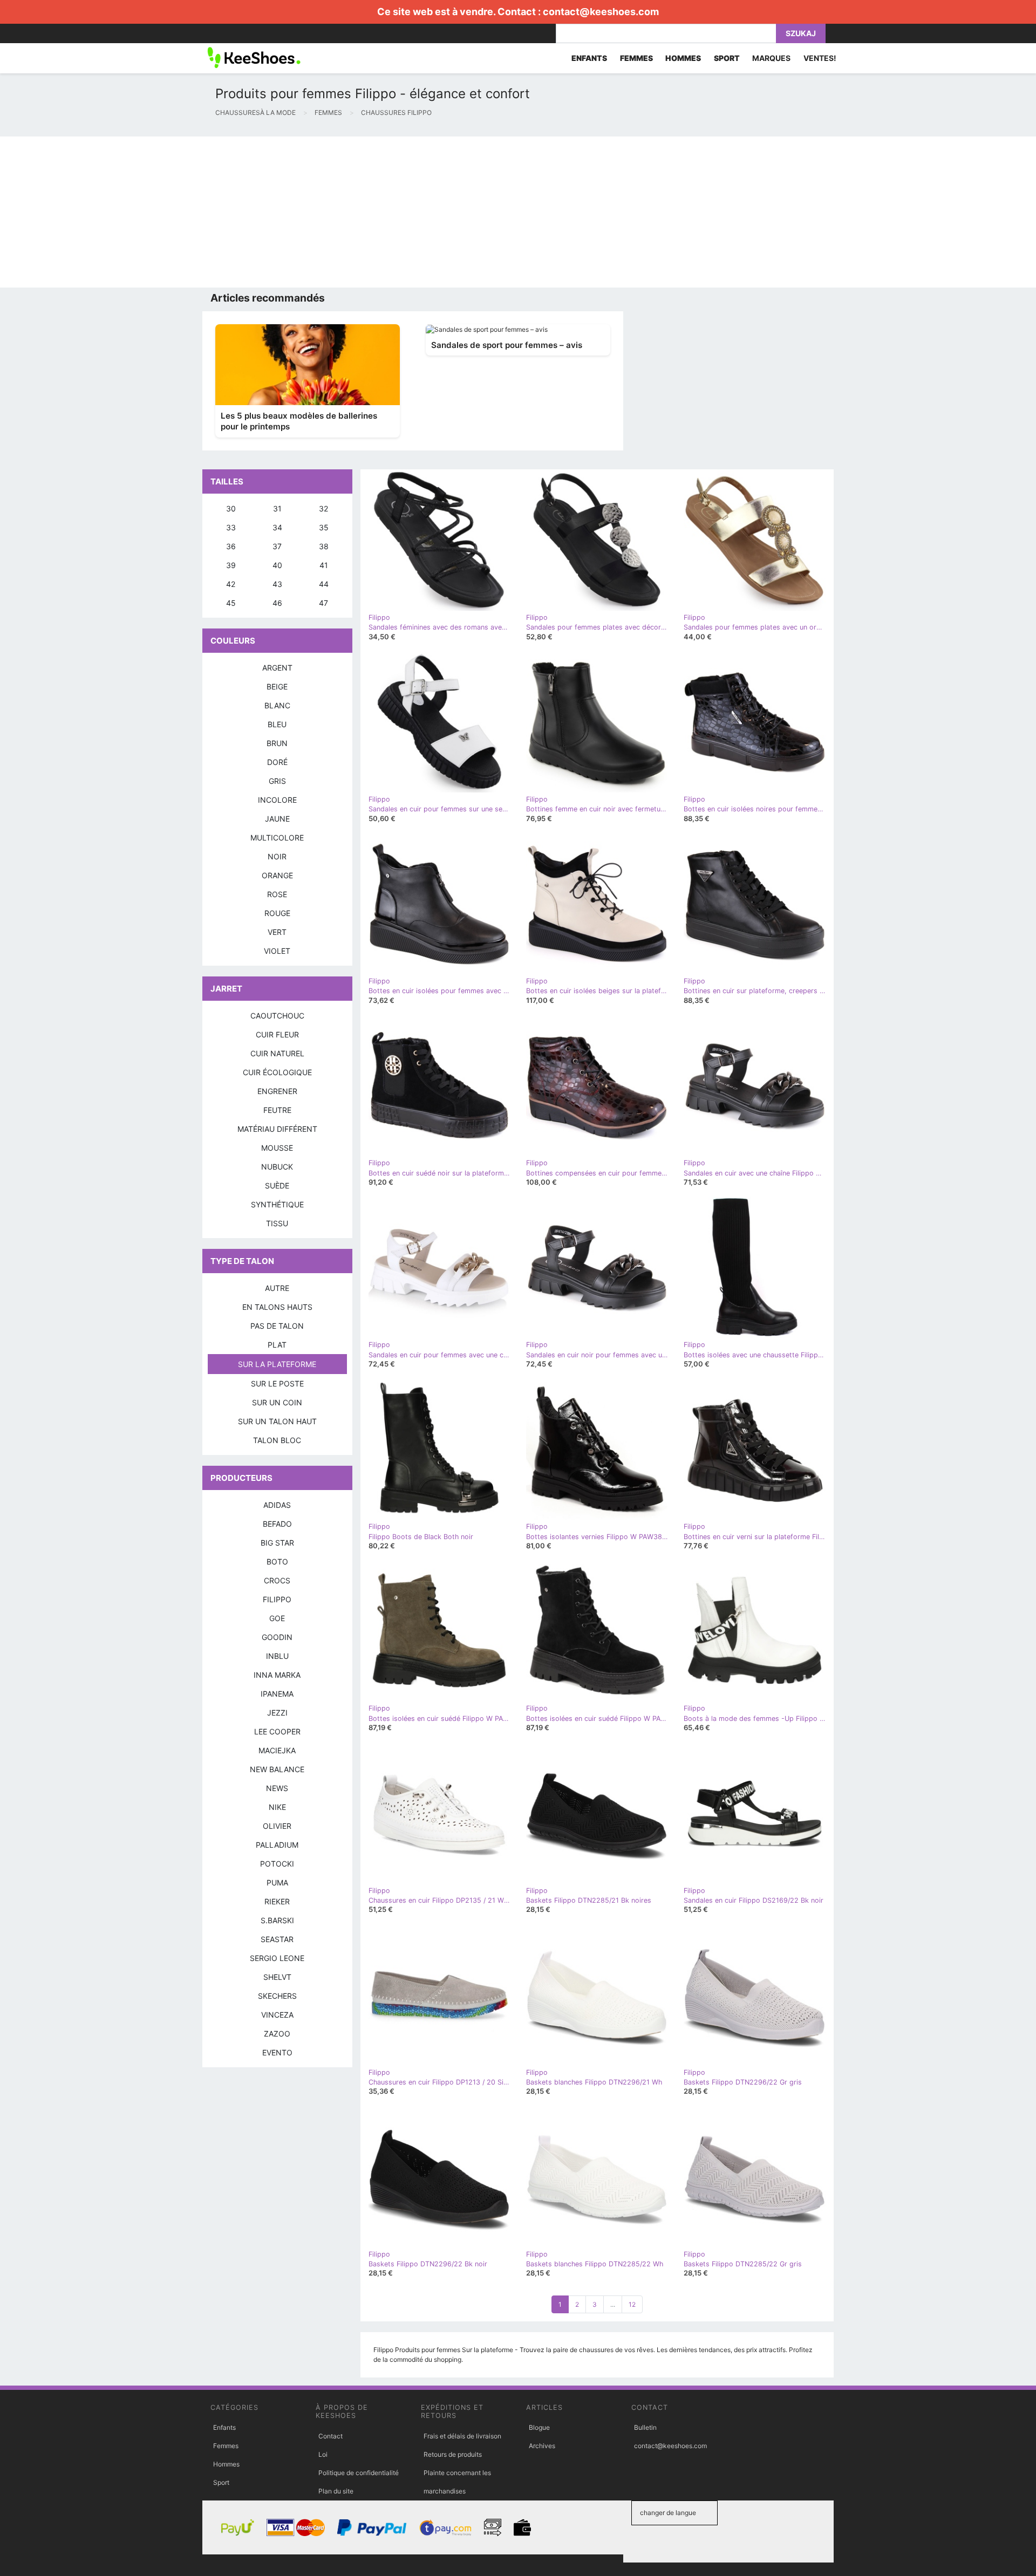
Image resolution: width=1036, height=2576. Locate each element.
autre (277, 1288)
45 (231, 603)
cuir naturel (277, 1053)
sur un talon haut (277, 1421)
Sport (221, 2482)
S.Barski (277, 1920)
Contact (330, 2436)
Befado (277, 1524)
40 (277, 565)
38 (324, 546)
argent (277, 668)
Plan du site (336, 2491)
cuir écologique (277, 1072)
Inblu (277, 1656)
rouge (277, 913)
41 (324, 565)
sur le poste (277, 1383)
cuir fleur (277, 1034)
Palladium (277, 1845)
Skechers (277, 1996)
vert (277, 932)
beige (277, 686)
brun (277, 743)
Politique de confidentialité (359, 2473)
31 (277, 508)
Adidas (277, 1505)
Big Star (277, 1543)
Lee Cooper (277, 1731)
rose (277, 894)
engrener (277, 1091)
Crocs (277, 1580)
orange (277, 875)
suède (277, 1185)
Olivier (277, 1826)
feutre (277, 1110)
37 (277, 546)
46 (277, 603)
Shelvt (277, 1977)
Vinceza (277, 2015)
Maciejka (277, 1750)
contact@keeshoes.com (601, 12)
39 (231, 565)
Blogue (539, 2427)
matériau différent (277, 1129)
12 (632, 2304)
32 (323, 508)
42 (231, 584)
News (277, 1788)
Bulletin (645, 2427)
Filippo (277, 1599)
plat (277, 1345)
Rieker (277, 1901)
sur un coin (277, 1402)
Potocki (277, 1864)
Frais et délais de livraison (462, 2436)
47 (323, 603)
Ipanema (277, 1694)
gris (277, 781)
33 (231, 527)
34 (277, 527)
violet (277, 951)
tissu (277, 1223)
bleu (277, 724)
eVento (277, 2052)
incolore (277, 800)
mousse (277, 1148)
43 (277, 584)
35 (324, 527)
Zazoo (277, 2034)
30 (231, 508)
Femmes (226, 2446)
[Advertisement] (324, 212)
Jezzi (277, 1713)
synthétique (277, 1204)
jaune (277, 819)
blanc (277, 705)
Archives (542, 2446)
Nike (277, 1807)
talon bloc (277, 1440)
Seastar (277, 1939)
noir (277, 856)
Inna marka (277, 1675)
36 (231, 546)
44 (324, 584)
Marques (771, 58)
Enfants (224, 2427)
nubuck (277, 1167)
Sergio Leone (277, 1958)
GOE (277, 1618)
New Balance (277, 1769)
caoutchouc (277, 1016)
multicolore (277, 838)
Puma (277, 1883)
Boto (277, 1562)
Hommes (226, 2464)
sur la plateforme (277, 1364)
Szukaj (801, 33)
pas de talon (277, 1326)
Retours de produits (453, 2454)
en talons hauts (277, 1307)
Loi (323, 2454)
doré (277, 762)
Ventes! (820, 58)
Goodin (277, 1637)
